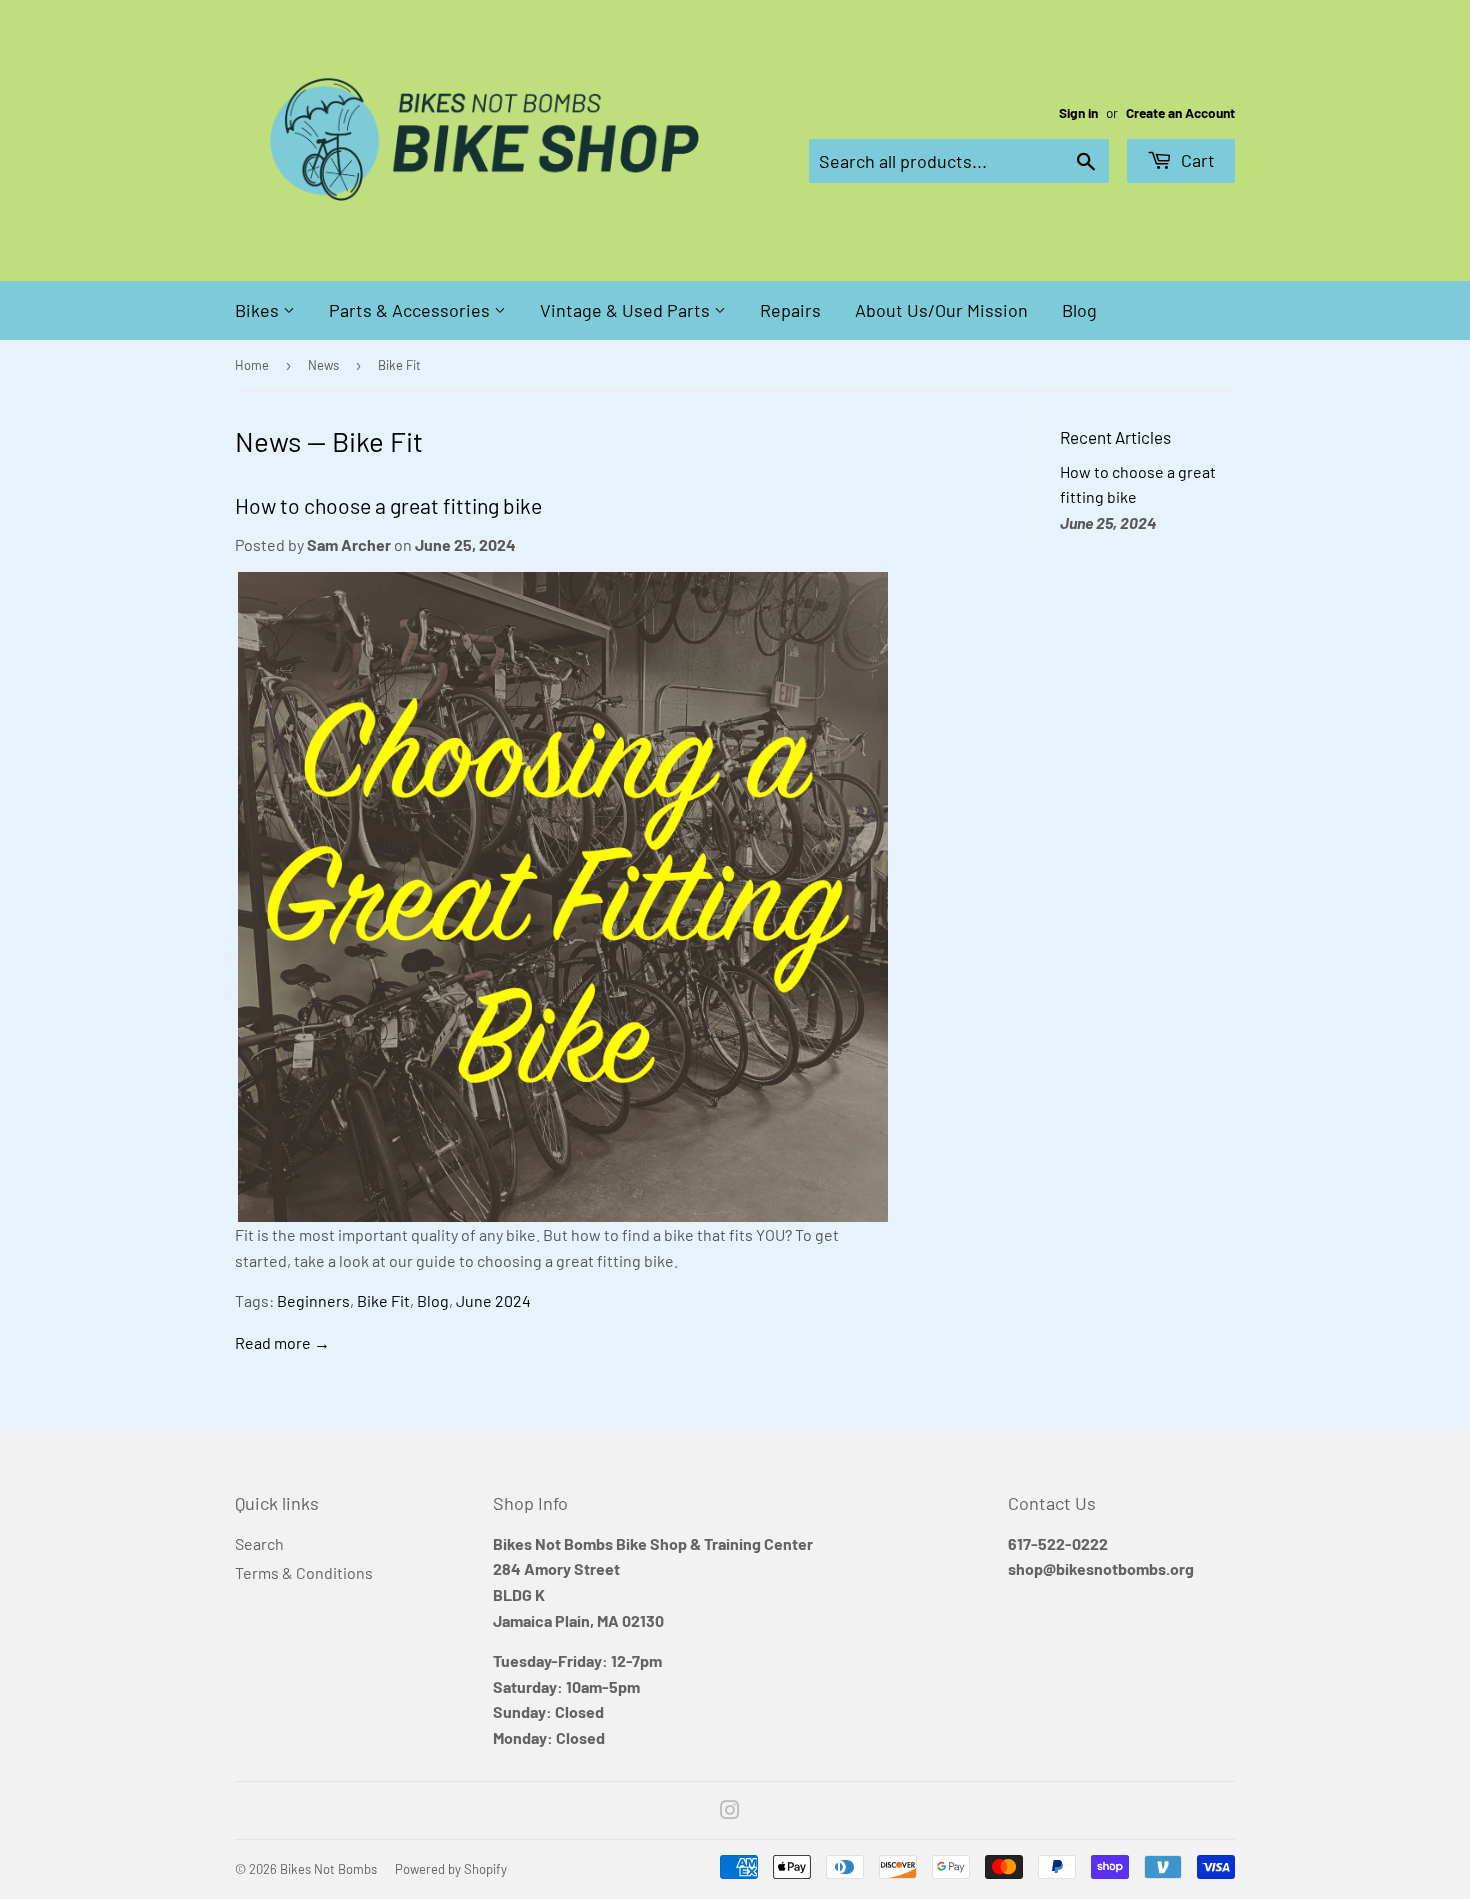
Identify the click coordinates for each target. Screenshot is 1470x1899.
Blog (1079, 310)
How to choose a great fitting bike (388, 505)
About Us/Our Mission (941, 310)
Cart (1196, 160)
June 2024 (493, 1300)
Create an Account (1180, 112)
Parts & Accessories (411, 310)
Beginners (313, 1300)
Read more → (282, 1342)
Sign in (1078, 112)
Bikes (259, 310)
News (323, 365)
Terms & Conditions (304, 1572)
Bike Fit (383, 1300)
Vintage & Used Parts (627, 310)
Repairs (790, 310)
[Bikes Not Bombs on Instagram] (730, 1811)
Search (259, 1543)
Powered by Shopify (451, 1869)
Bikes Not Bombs (328, 1869)
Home (252, 365)
